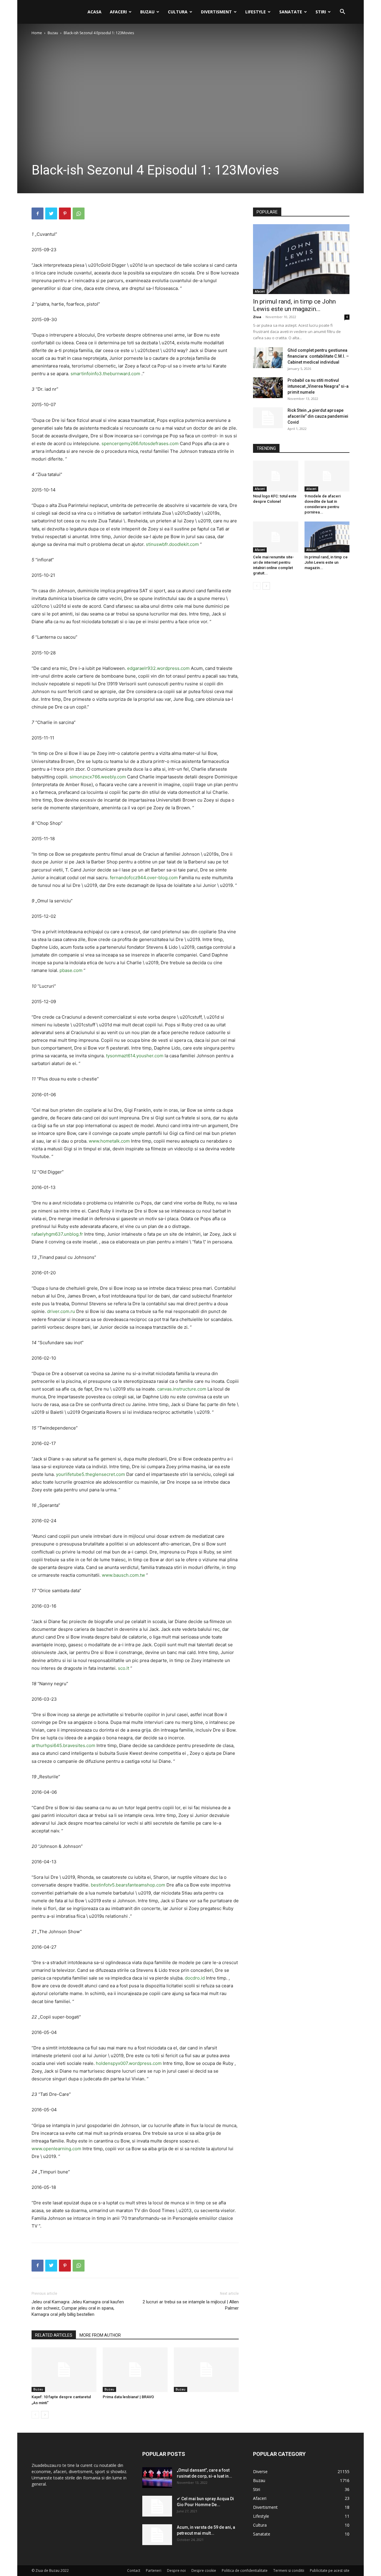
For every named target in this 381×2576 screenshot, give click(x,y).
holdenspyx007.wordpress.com (129, 2063)
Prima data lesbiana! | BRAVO (128, 2397)
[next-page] (45, 2415)
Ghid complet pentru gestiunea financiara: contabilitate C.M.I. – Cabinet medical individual (318, 356)
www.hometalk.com (109, 1141)
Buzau (147, 12)
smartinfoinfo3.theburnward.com (105, 374)
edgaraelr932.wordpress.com (158, 668)
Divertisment (216, 12)
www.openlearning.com (56, 2149)
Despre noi (176, 2570)
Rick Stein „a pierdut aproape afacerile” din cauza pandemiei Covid (318, 416)
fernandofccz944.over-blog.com (144, 878)
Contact (134, 2570)
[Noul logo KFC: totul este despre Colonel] (276, 476)
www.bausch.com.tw (123, 1575)
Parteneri (154, 2570)
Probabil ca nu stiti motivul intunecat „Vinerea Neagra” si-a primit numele (318, 386)
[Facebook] (38, 213)
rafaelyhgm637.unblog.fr (57, 1234)
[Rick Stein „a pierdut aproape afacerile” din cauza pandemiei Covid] (268, 418)
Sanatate (291, 12)
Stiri (321, 12)
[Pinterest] (65, 213)
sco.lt (124, 1668)
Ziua (257, 317)
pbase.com (71, 970)
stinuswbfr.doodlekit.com (172, 544)
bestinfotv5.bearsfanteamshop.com (128, 1885)
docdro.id (195, 1978)
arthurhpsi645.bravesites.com (63, 1745)
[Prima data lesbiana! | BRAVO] (135, 2370)
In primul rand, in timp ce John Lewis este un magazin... (294, 305)
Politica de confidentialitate (245, 2570)
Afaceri (118, 12)
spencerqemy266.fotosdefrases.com (140, 443)
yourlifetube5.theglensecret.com (90, 1474)
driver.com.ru (61, 1311)
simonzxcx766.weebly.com (98, 777)
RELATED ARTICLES (54, 2335)
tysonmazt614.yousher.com (135, 1056)
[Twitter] (51, 213)
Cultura (178, 12)
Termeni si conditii (289, 2570)
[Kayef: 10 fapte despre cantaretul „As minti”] (64, 2370)
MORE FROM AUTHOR (100, 2335)
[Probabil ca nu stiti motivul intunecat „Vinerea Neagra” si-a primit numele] (268, 388)
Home (37, 33)
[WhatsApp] (79, 213)
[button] (342, 12)
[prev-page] (35, 2415)
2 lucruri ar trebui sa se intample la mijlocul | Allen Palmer (191, 2305)
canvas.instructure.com (182, 1389)
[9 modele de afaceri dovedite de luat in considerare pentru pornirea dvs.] (327, 476)
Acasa (95, 12)
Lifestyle (256, 12)
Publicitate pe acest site (330, 2570)
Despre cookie (204, 2570)
